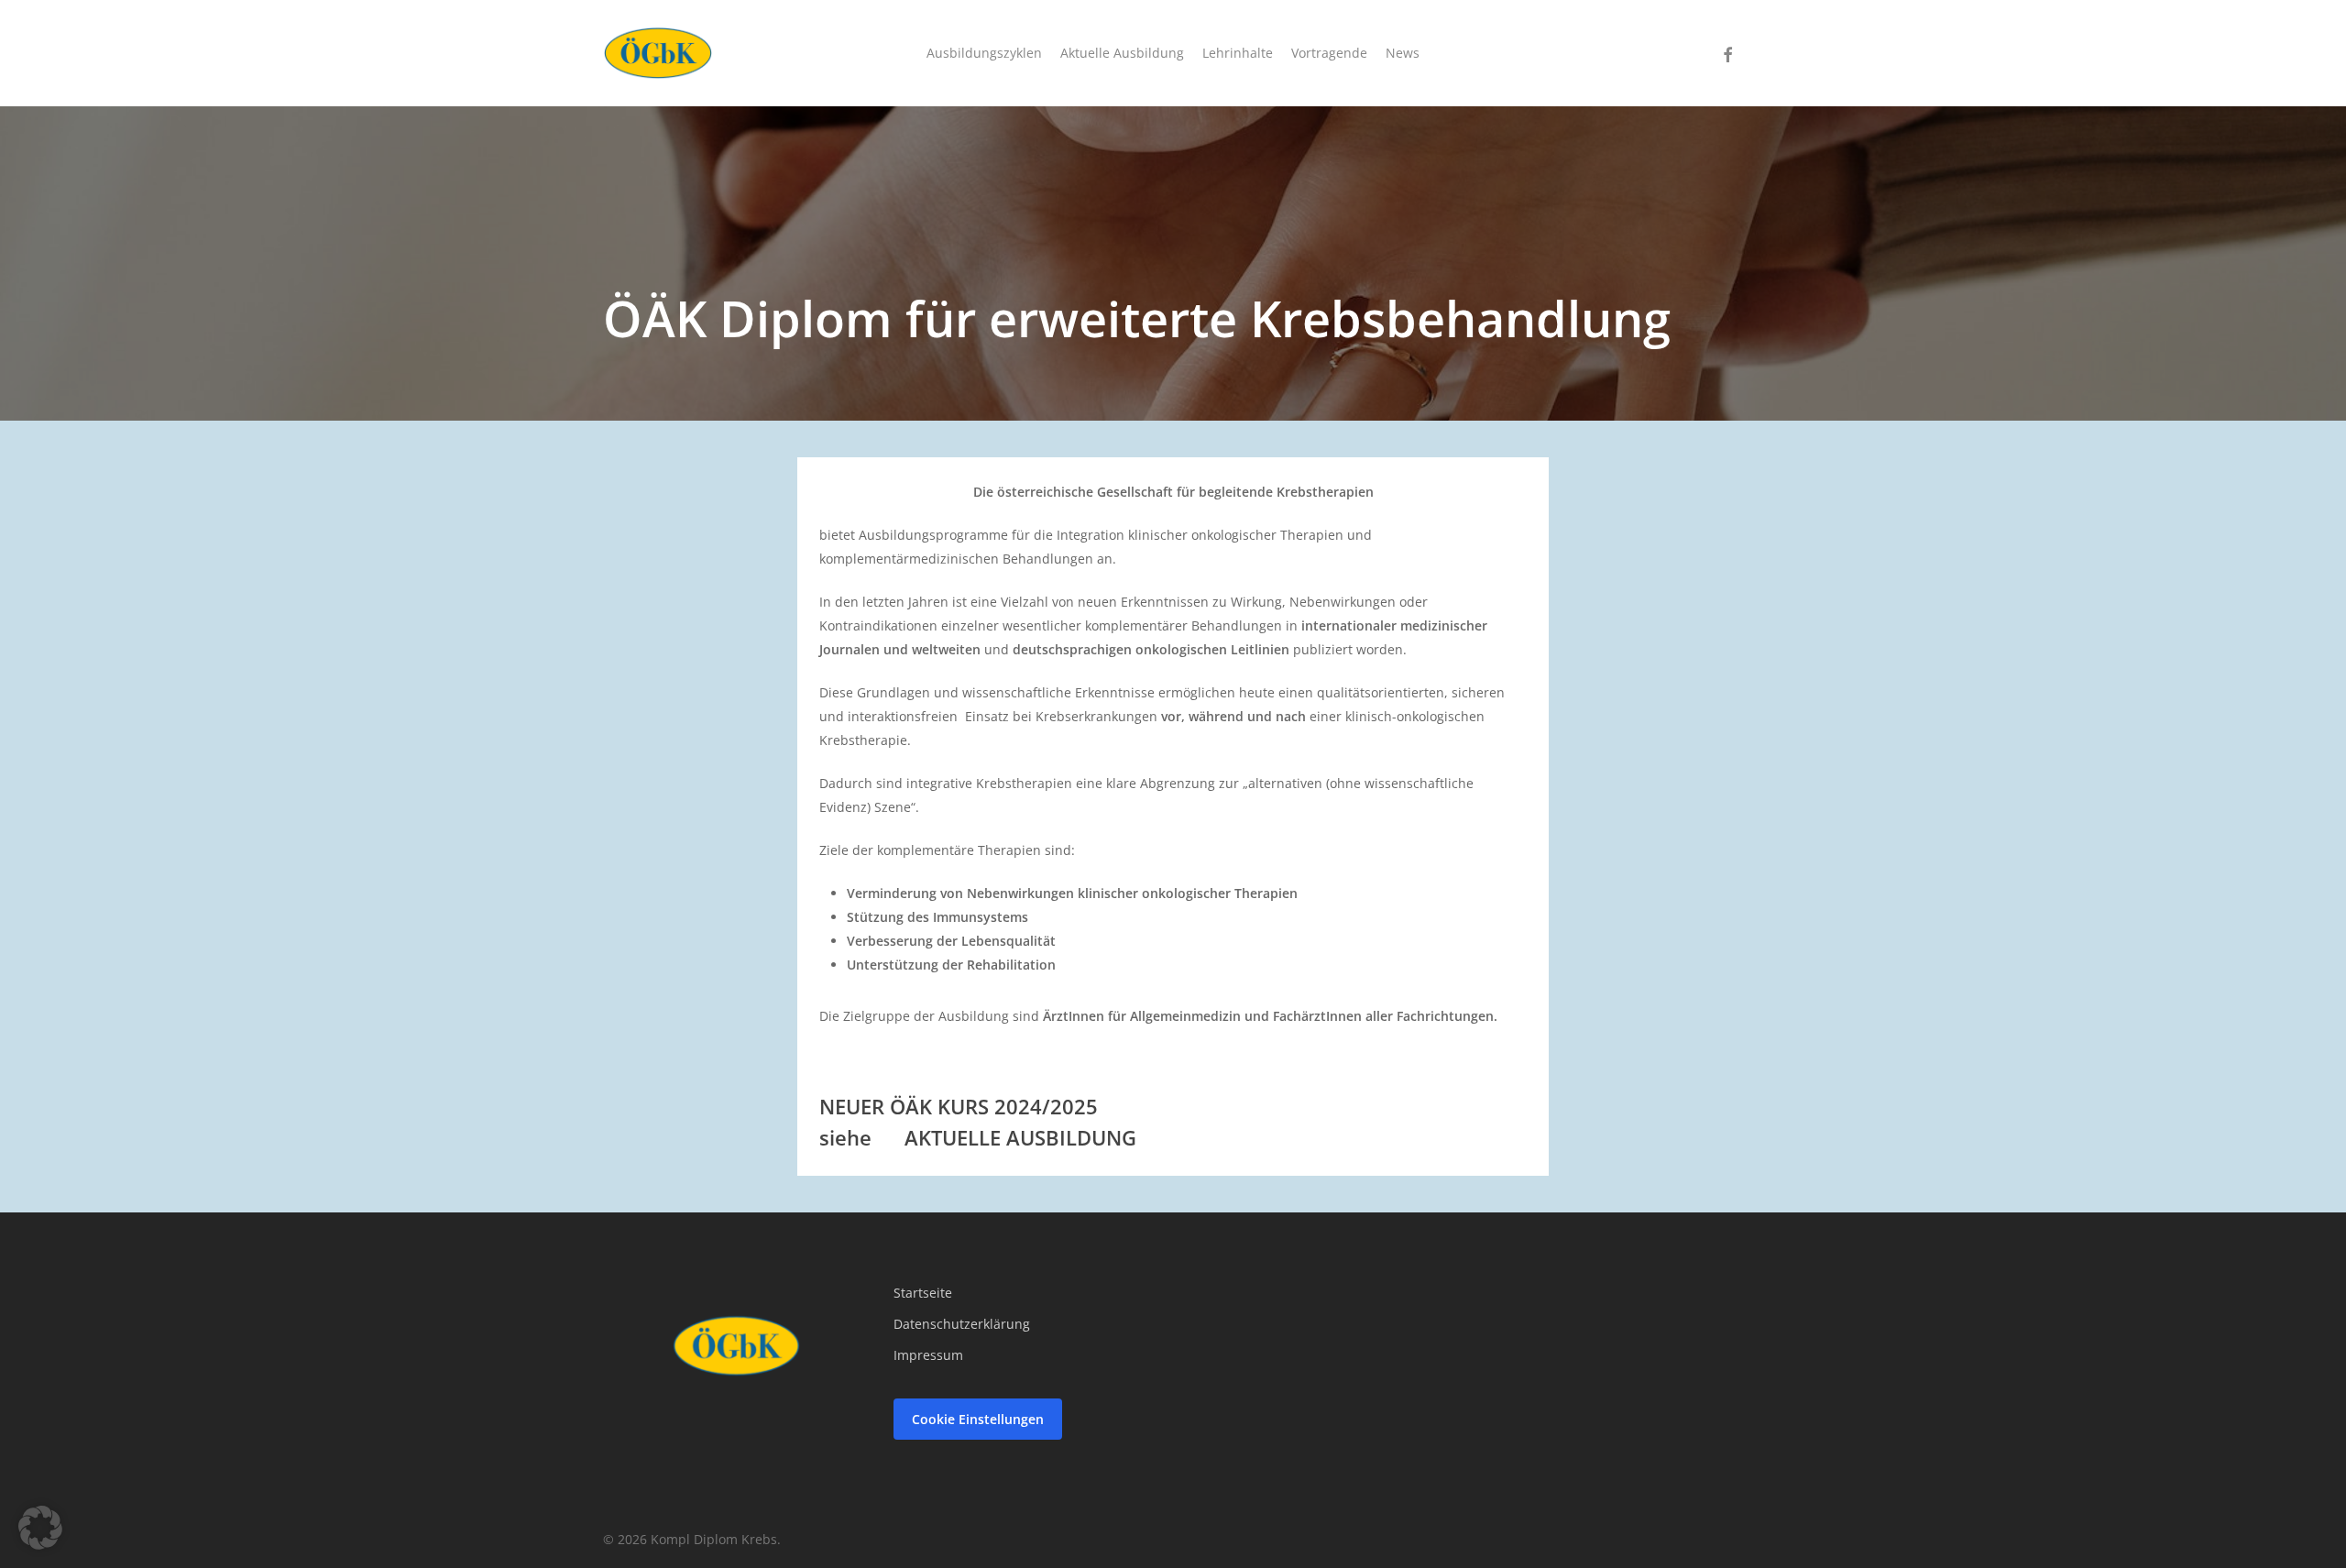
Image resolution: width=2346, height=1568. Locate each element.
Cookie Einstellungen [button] (978, 1419)
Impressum (928, 1355)
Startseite (923, 1293)
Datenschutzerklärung (962, 1324)
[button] (40, 1528)
